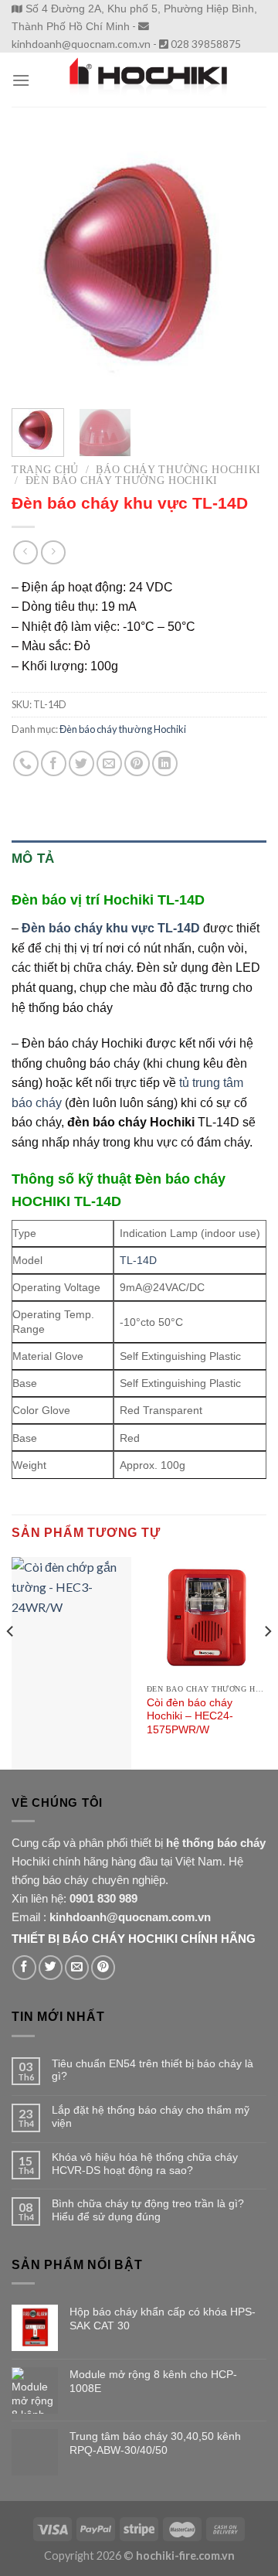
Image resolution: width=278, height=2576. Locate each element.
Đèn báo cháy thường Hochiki (122, 480)
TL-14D (138, 1260)
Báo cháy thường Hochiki (178, 470)
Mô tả (33, 859)
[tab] (139, 859)
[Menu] (21, 80)
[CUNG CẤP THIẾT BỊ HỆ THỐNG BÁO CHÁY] (148, 80)
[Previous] (36, 265)
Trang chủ (45, 470)
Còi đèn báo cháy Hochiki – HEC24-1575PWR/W (190, 1716)
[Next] (242, 265)
